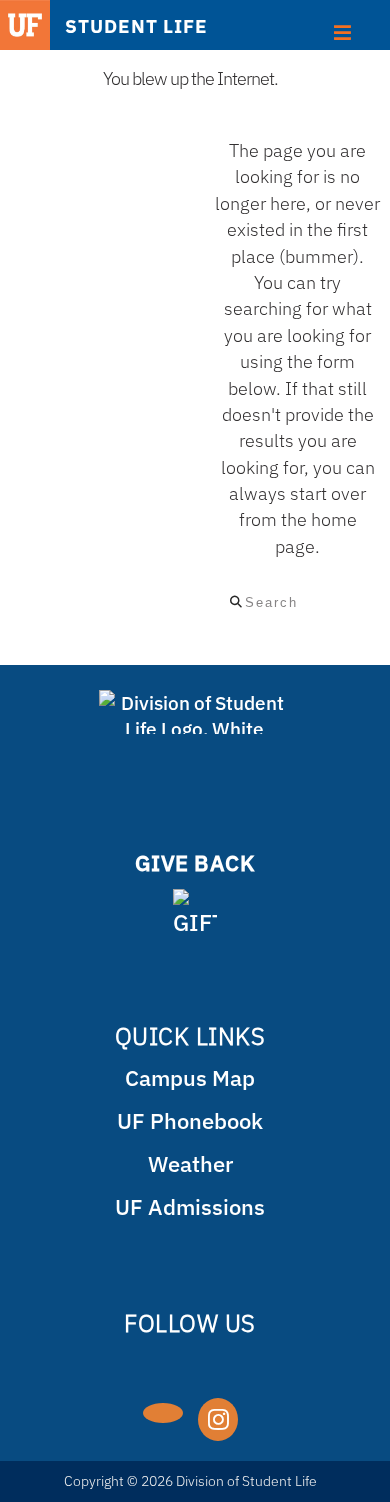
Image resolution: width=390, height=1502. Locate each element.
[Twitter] (163, 1413)
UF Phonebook (190, 1120)
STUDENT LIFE (136, 25)
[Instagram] (218, 1419)
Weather (190, 1163)
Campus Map (190, 1077)
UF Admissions (190, 1206)
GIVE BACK (195, 863)
